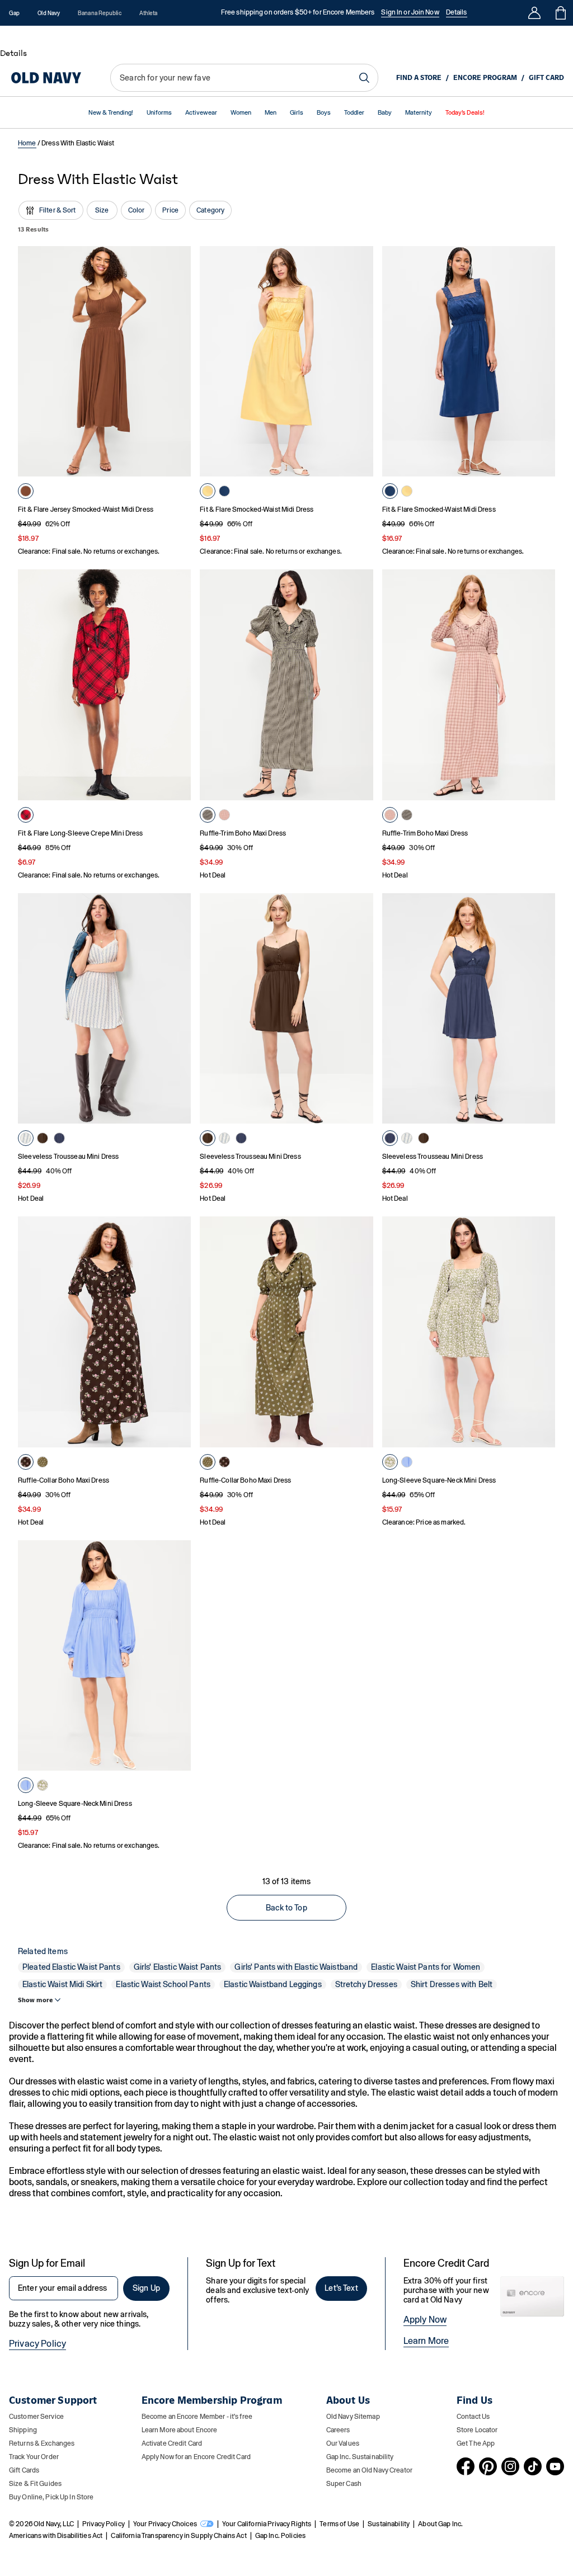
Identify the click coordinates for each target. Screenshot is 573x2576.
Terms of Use (339, 2524)
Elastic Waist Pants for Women (426, 1967)
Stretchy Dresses (366, 1984)
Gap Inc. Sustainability (360, 2457)
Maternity (419, 113)
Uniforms (159, 113)
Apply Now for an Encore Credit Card (196, 2457)
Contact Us (473, 2417)
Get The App (476, 2443)
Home (27, 143)
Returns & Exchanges (42, 2443)
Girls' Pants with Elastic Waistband (296, 1967)
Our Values (343, 2443)
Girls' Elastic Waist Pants (178, 1967)
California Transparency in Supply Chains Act (179, 2536)
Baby (385, 113)
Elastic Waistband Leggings (273, 1984)
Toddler (354, 113)
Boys (324, 113)
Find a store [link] (419, 78)
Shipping (23, 2430)
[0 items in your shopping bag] (560, 13)
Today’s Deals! (465, 113)
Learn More (426, 2341)
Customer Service (36, 2417)
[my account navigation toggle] (534, 13)
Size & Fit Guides (35, 2484)
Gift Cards (24, 2470)
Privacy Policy (37, 2344)
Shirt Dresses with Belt (452, 1984)
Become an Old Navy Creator (369, 2470)
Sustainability (389, 2524)
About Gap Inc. (440, 2524)
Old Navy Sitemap (353, 2417)
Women (241, 113)
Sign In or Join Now (410, 12)
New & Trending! (111, 113)
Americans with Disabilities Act (56, 2536)
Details (457, 12)
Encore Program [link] (485, 78)
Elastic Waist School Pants (163, 1984)
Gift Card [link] (546, 78)
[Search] (364, 78)
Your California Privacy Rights (267, 2524)
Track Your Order (34, 2457)
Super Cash (344, 2484)
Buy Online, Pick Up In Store (51, 2497)
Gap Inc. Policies (280, 2536)
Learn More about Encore (180, 2430)
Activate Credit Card (172, 2443)
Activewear (201, 113)
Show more (35, 2000)
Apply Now (425, 2320)
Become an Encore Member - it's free (197, 2417)
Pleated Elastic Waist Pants (71, 1967)
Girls (297, 113)
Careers (338, 2430)
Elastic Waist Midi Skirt (62, 1984)
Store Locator (477, 2430)
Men (271, 113)
